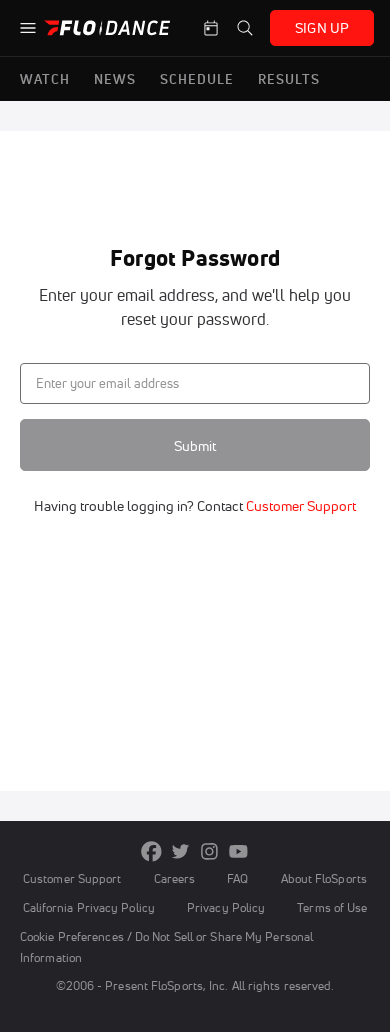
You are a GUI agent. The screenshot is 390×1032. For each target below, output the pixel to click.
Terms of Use (332, 907)
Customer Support (299, 506)
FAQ (237, 878)
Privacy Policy (226, 907)
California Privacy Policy (89, 907)
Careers (175, 878)
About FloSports (324, 878)
